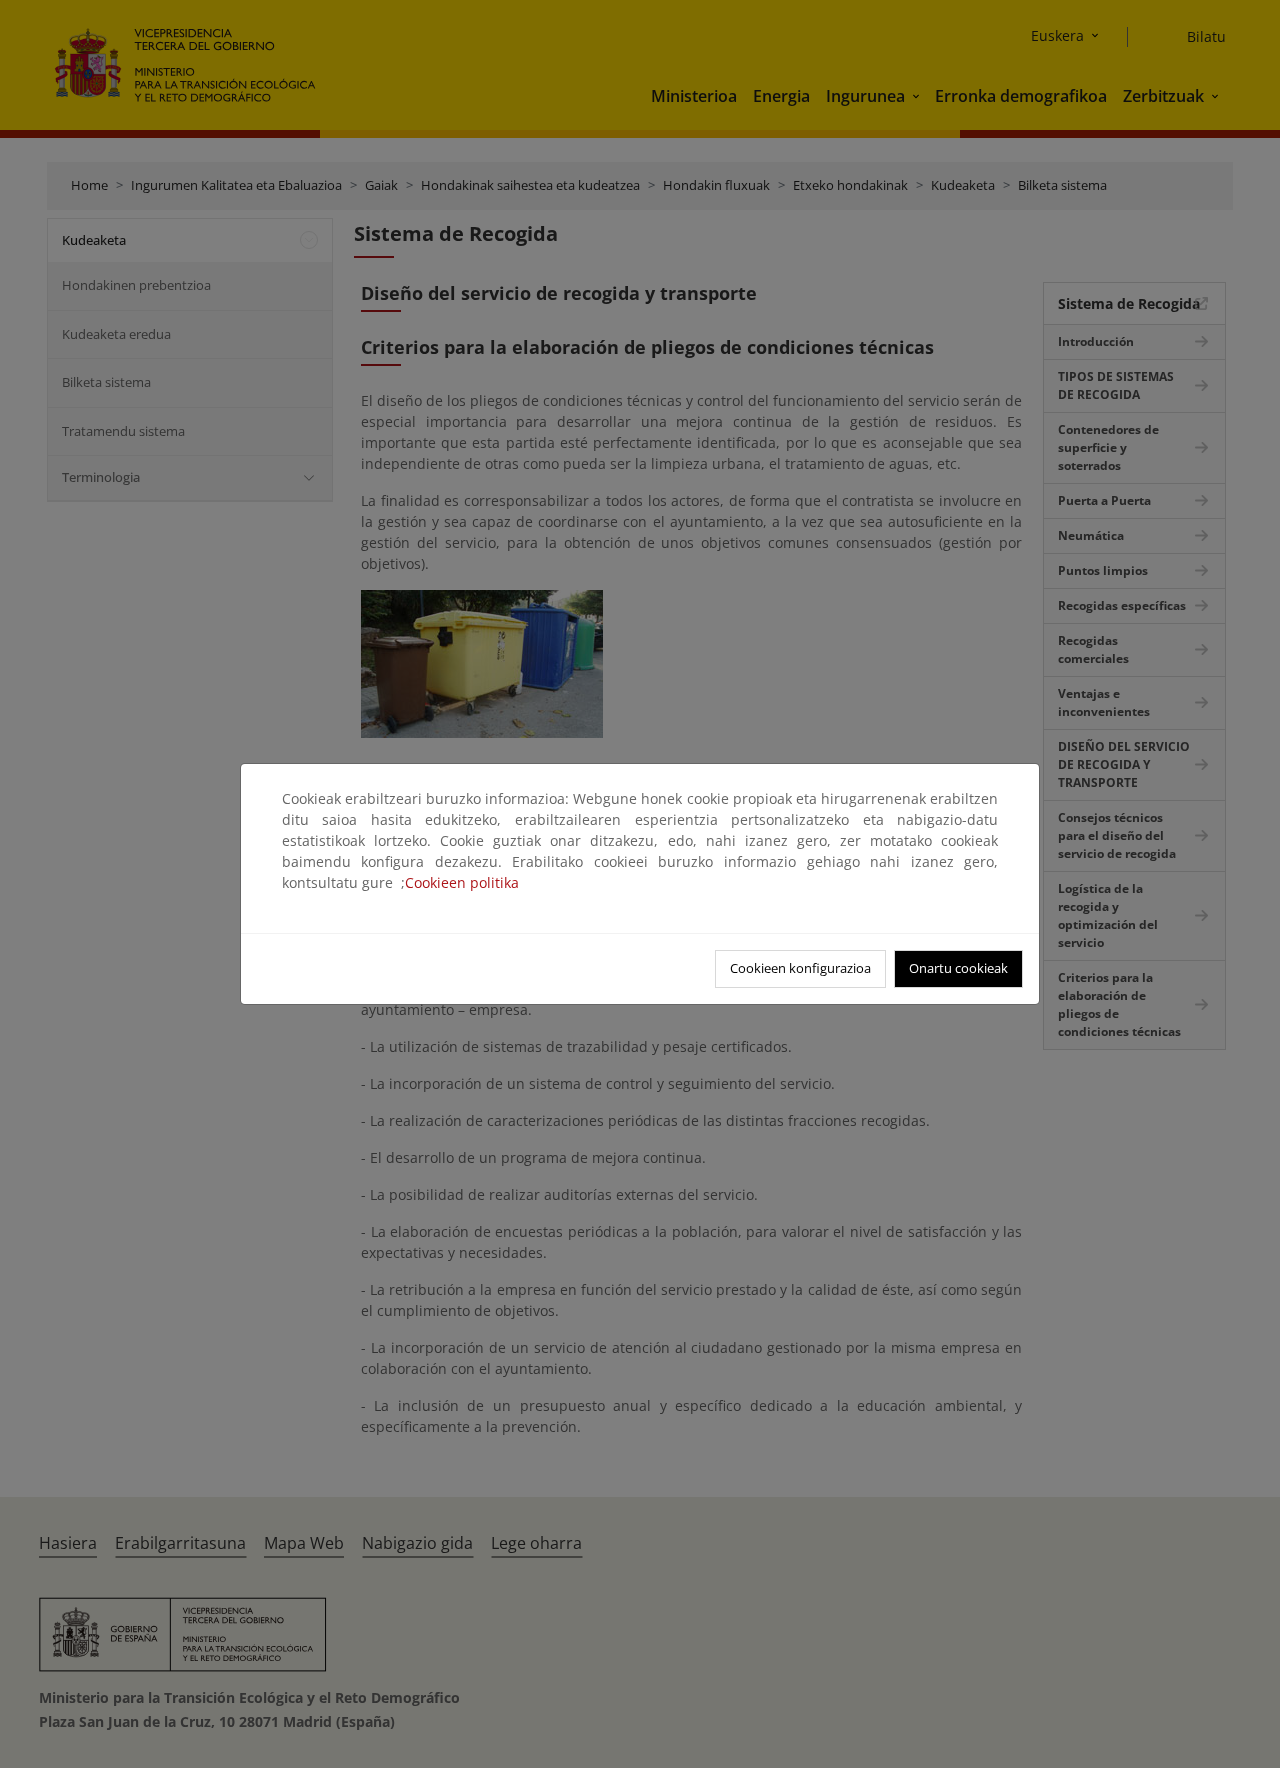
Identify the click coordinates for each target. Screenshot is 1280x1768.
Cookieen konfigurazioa (800, 968)
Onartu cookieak (958, 968)
